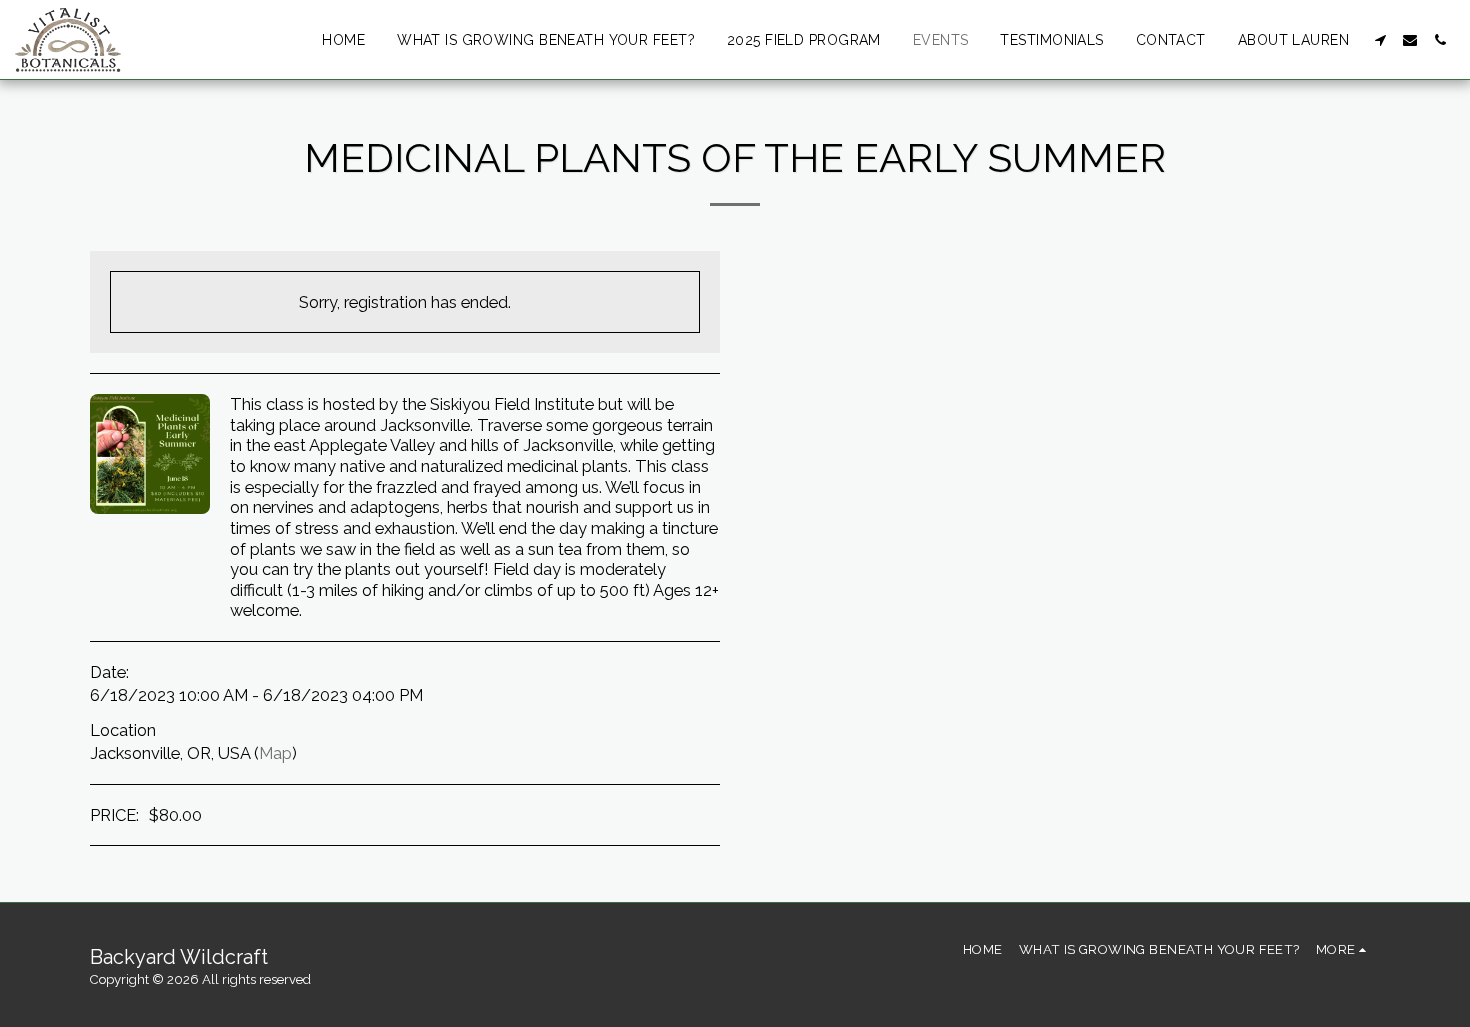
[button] (1380, 40)
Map (275, 753)
